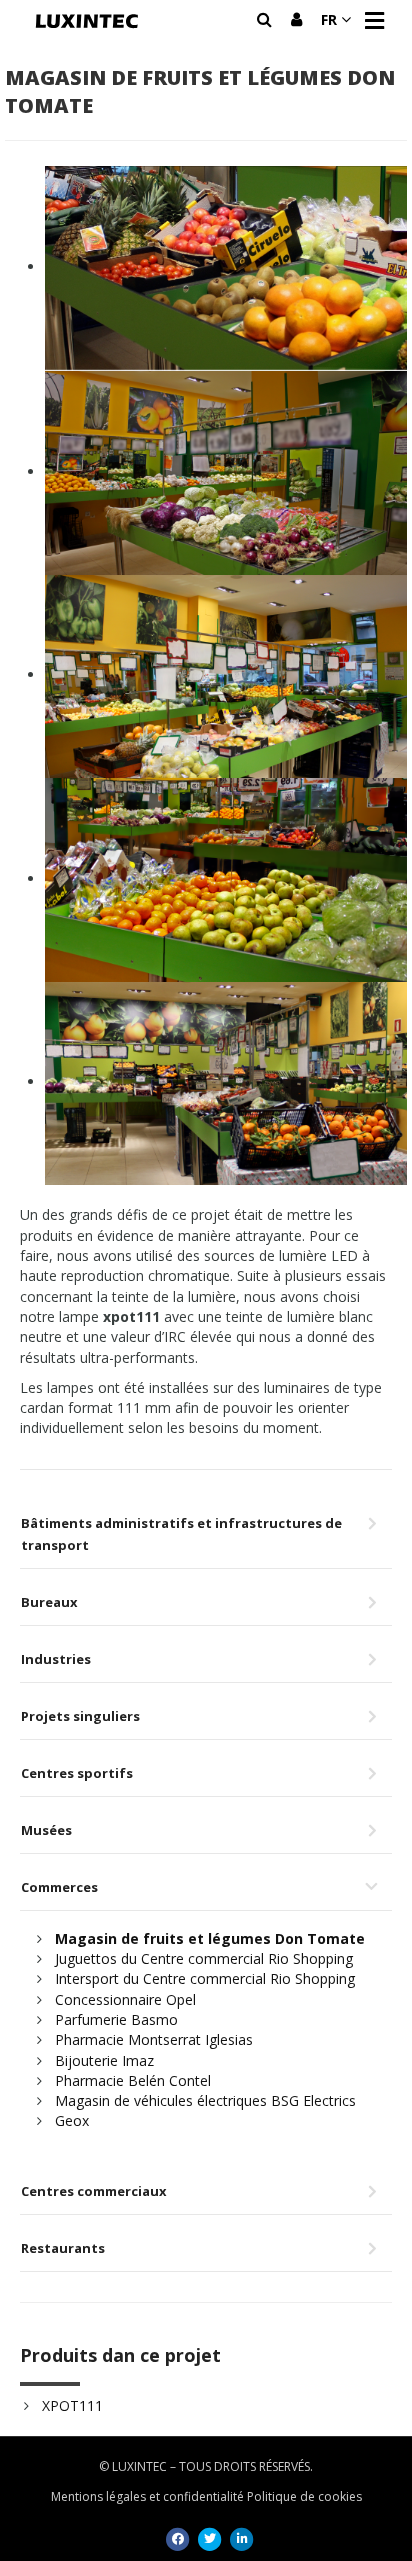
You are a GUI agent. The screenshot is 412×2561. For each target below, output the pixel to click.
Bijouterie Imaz (104, 2060)
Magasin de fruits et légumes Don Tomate (210, 1938)
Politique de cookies (304, 2496)
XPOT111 (72, 2405)
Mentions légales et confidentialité (147, 2496)
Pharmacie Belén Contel (133, 2080)
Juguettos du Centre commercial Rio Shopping (204, 1958)
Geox (72, 2120)
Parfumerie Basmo (116, 2019)
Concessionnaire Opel (125, 1999)
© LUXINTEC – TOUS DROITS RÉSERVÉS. (206, 2466)
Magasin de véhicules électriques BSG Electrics (205, 2100)
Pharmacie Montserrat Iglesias (154, 2039)
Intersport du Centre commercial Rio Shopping (205, 1978)
